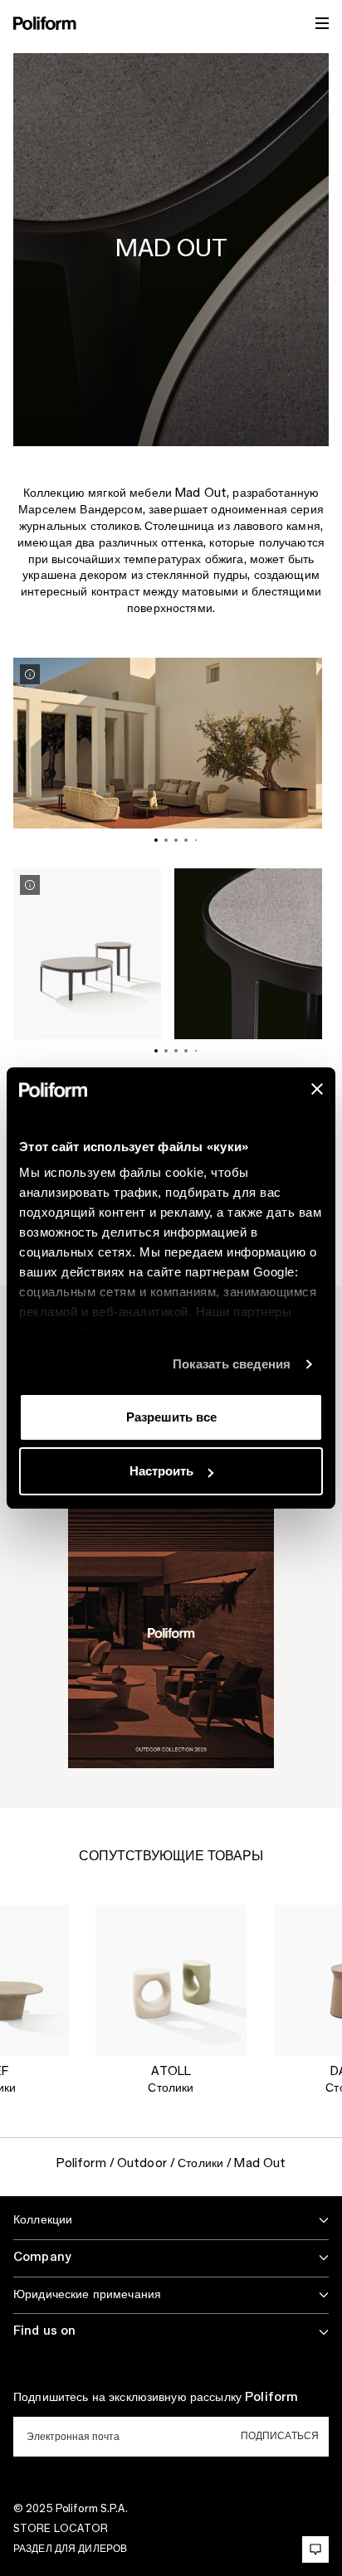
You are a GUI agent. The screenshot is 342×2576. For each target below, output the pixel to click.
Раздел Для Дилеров (70, 2549)
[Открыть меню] (322, 23)
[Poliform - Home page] (45, 23)
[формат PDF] (171, 1632)
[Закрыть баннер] (317, 1089)
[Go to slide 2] (166, 840)
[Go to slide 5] (196, 841)
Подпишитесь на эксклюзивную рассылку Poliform (156, 2398)
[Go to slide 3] (176, 840)
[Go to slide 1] (156, 840)
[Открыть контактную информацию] (315, 2549)
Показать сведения (232, 1364)
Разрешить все (171, 1417)
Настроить (161, 1471)
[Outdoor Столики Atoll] (171, 1981)
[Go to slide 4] (186, 840)
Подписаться (280, 2436)
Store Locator (61, 2529)
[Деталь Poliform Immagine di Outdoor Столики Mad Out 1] (30, 674)
